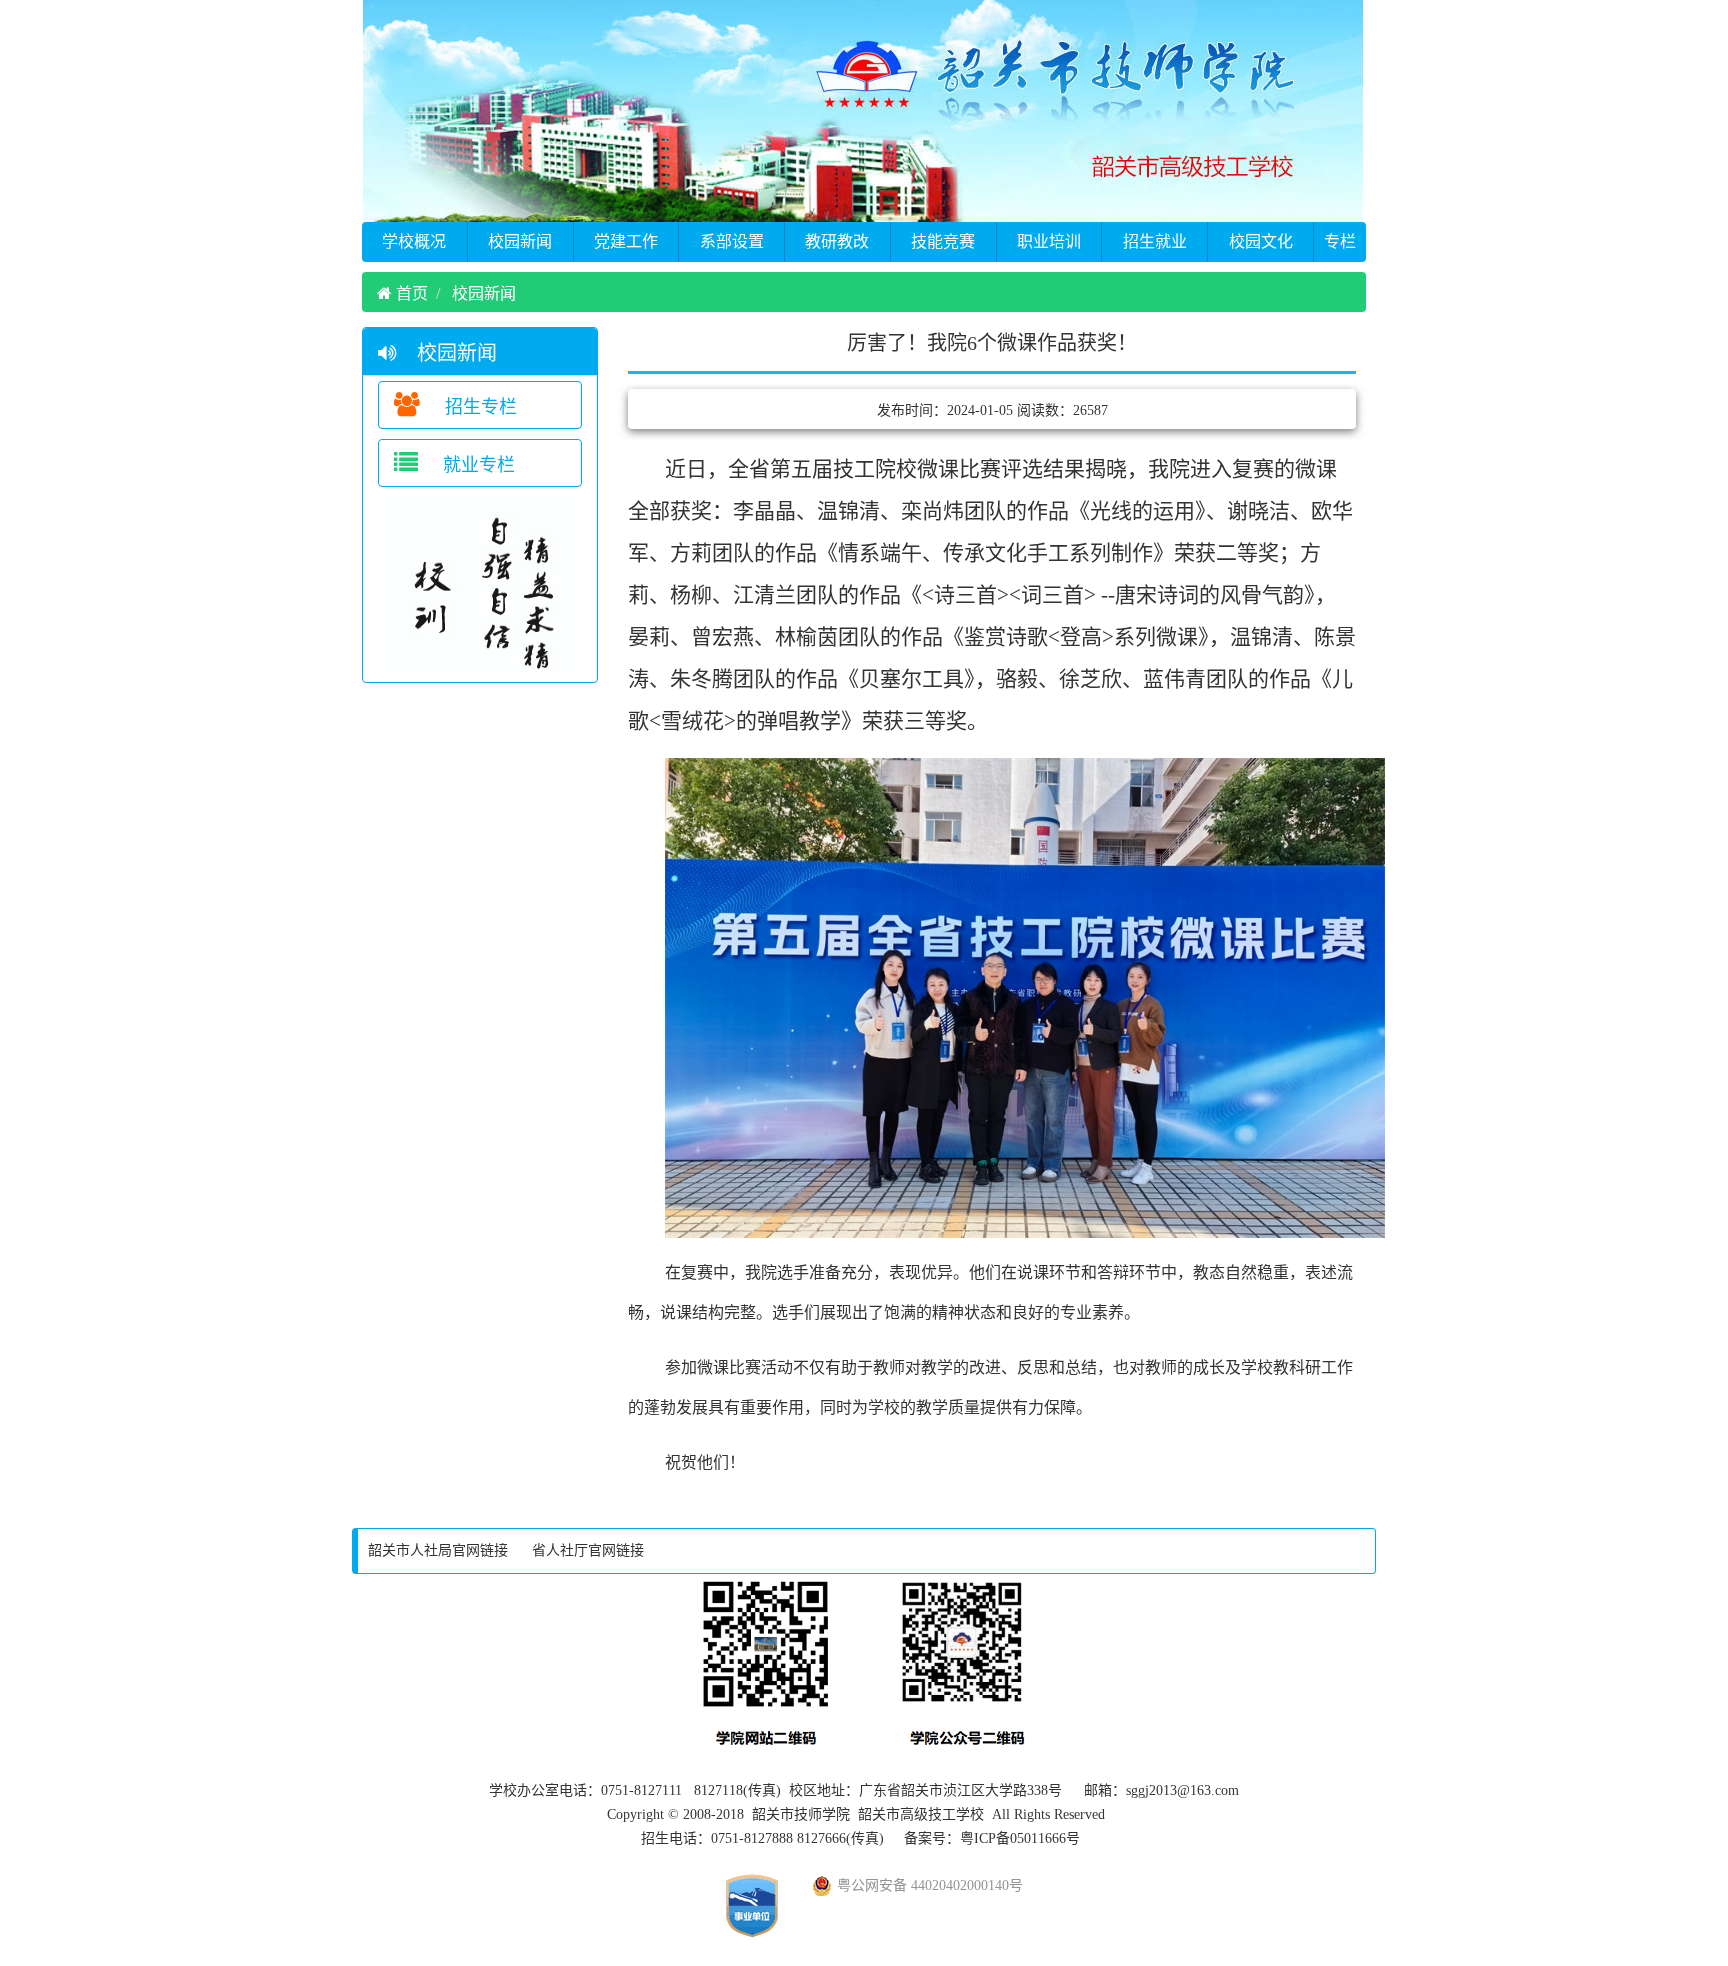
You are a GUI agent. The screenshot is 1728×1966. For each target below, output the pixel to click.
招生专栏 (478, 407)
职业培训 (1049, 241)
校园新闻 (520, 241)
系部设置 (732, 241)
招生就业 (1155, 241)
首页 (410, 293)
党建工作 (626, 241)
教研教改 (837, 241)
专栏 (1340, 241)
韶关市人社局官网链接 (438, 1550)
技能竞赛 (943, 241)
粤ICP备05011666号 (1020, 1838)
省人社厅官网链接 (588, 1550)
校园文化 (1261, 241)
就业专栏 (476, 465)
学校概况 (414, 241)
